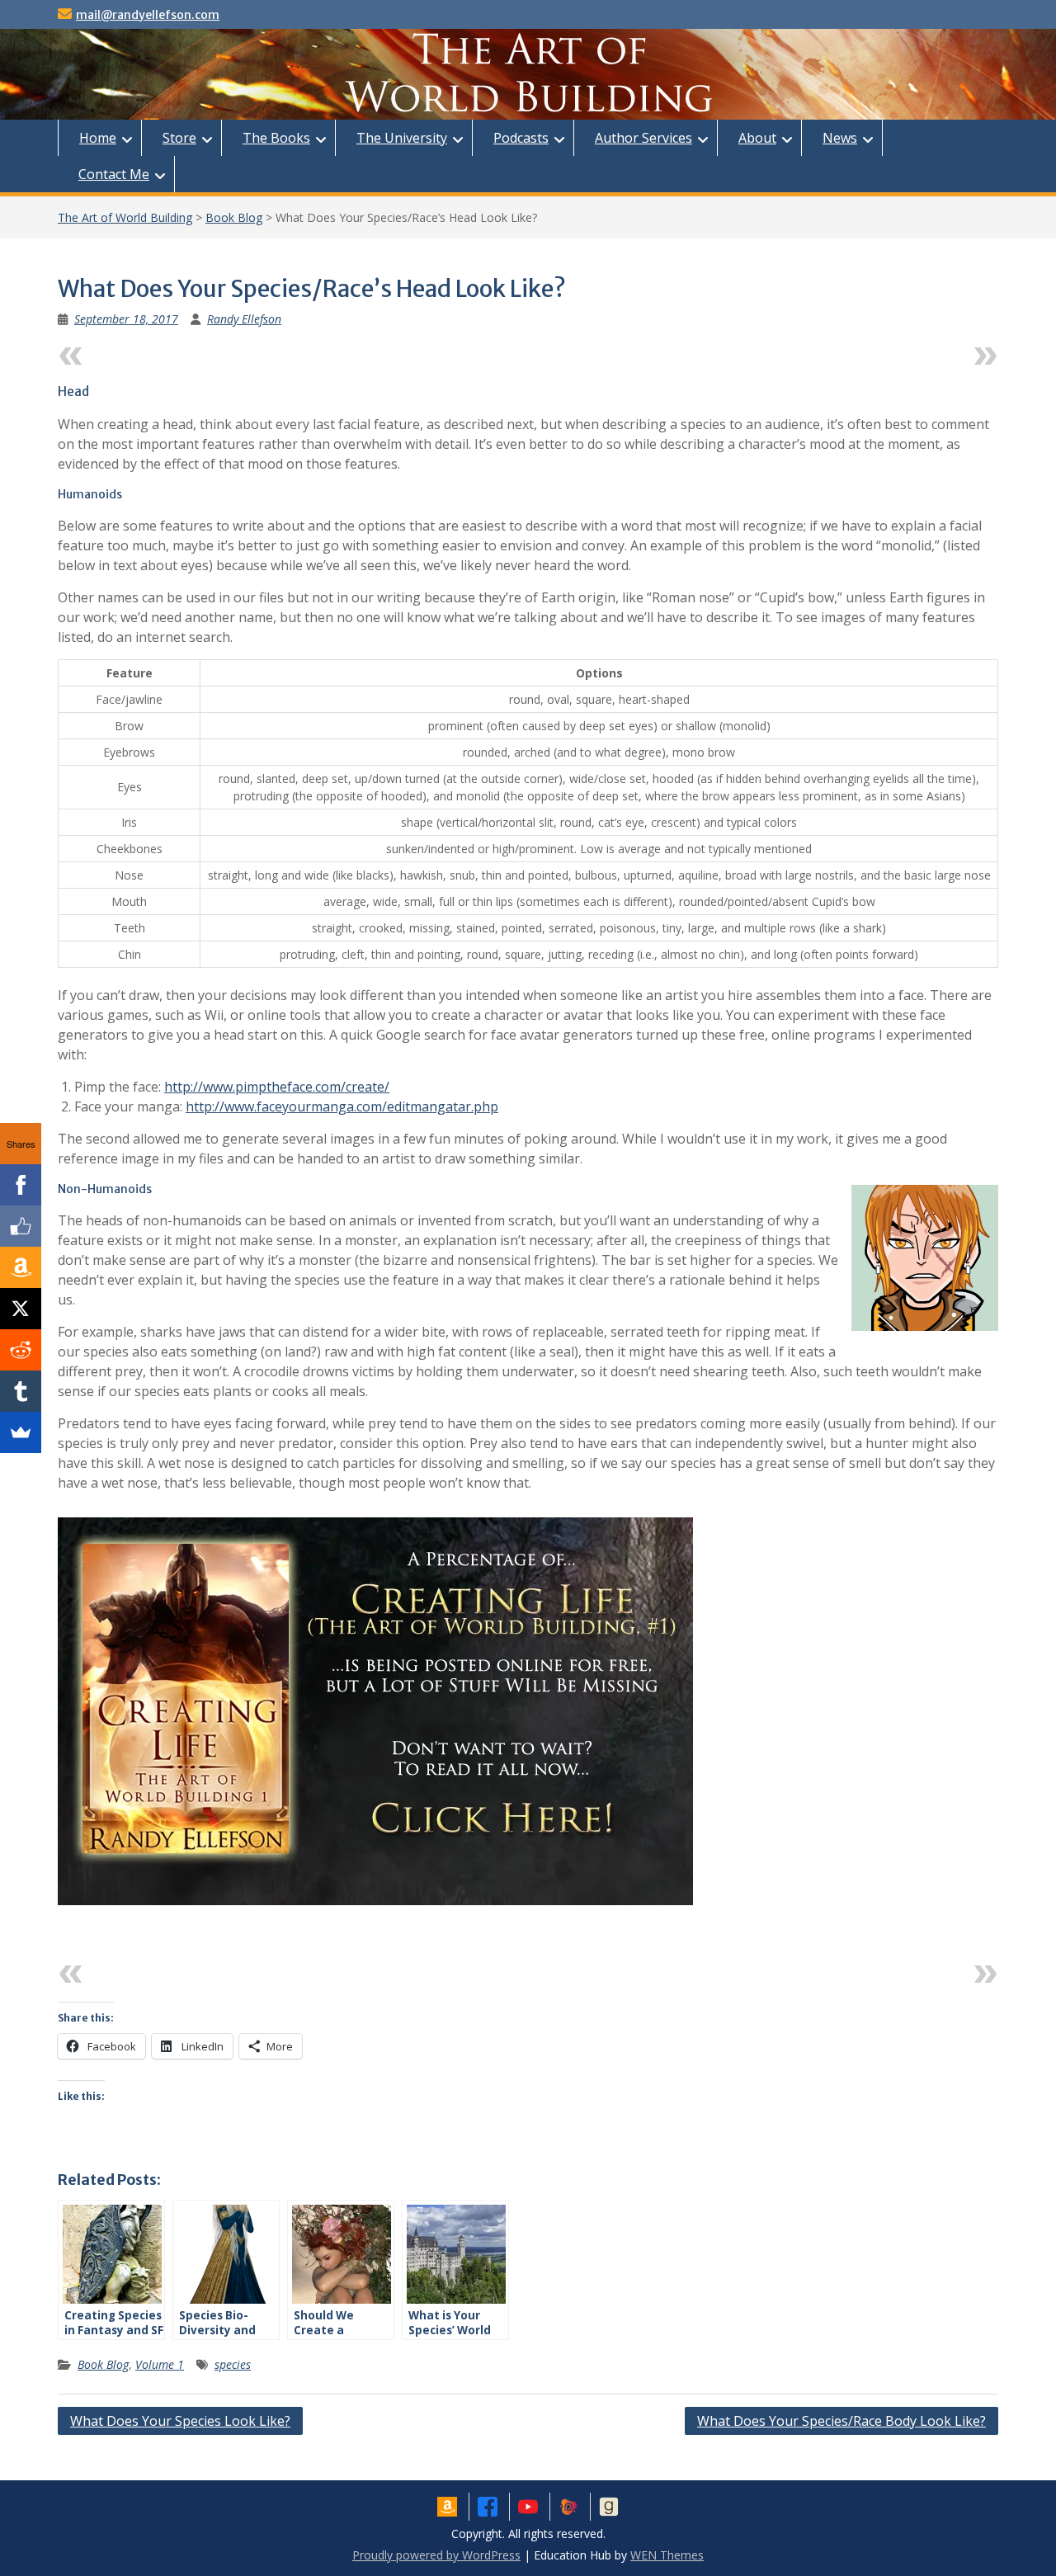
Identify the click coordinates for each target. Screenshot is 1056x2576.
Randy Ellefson (244, 319)
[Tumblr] (21, 1391)
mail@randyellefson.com (148, 15)
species (233, 2364)
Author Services (643, 138)
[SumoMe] (21, 1432)
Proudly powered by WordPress (436, 2555)
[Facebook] (21, 1185)
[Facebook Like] (21, 1226)
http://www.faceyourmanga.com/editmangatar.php (342, 1106)
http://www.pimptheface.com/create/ (277, 1087)
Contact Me (114, 174)
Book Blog (234, 217)
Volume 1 (160, 2364)
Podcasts (521, 138)
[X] (21, 1309)
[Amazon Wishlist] (21, 1267)
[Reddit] (21, 1350)
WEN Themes (667, 2555)
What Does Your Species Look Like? (180, 2421)
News (840, 138)
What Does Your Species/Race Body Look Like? (841, 2421)
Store (179, 138)
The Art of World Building (125, 217)
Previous (119, 352)
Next (951, 352)
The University (402, 138)
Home (98, 138)
